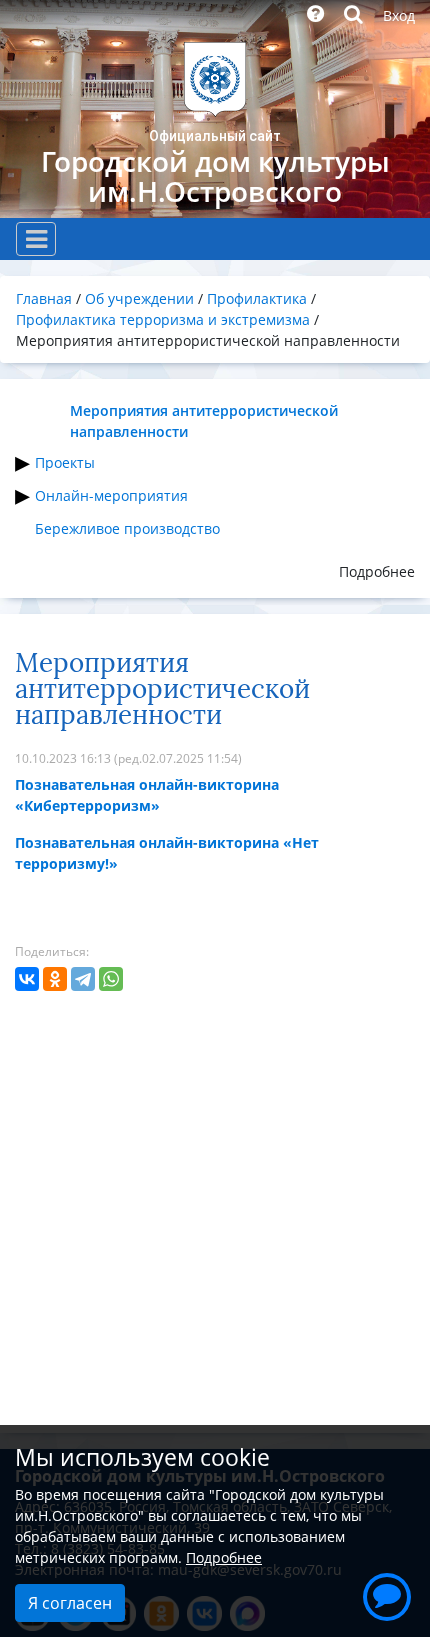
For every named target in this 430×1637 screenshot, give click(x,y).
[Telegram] (83, 979)
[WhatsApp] (111, 979)
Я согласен (70, 1603)
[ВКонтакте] (27, 979)
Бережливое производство (127, 528)
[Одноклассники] (55, 979)
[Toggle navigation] (36, 239)
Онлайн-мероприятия (111, 495)
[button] (387, 1594)
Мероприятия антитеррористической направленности (204, 421)
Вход (399, 15)
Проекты (65, 462)
